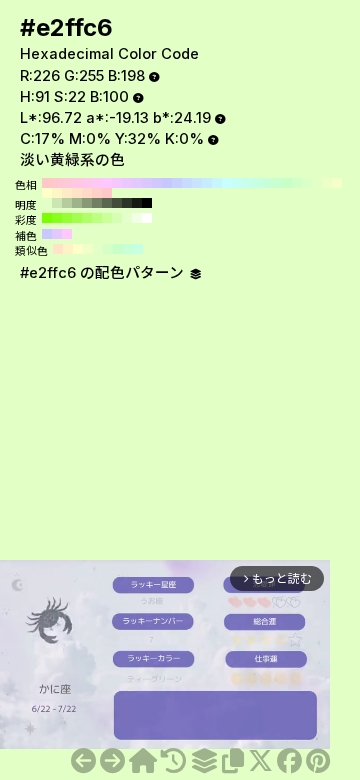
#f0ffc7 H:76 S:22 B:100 (88, 249)
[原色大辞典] (143, 761)
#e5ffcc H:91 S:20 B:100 (127, 218)
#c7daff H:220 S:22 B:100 (187, 183)
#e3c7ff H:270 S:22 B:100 (137, 183)
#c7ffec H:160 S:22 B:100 (247, 183)
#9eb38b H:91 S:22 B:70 (77, 203)
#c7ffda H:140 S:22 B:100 (267, 183)
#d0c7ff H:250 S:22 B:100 (157, 183)
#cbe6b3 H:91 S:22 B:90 (57, 203)
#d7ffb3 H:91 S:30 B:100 (117, 218)
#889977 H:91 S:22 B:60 (87, 203)
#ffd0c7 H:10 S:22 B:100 (97, 193)
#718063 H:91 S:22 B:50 (97, 203)
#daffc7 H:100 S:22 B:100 (307, 183)
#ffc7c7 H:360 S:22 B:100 (47, 183)
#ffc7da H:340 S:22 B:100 (67, 183)
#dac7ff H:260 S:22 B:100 (147, 183)
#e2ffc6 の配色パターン (104, 273)
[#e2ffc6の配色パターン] (204, 761)
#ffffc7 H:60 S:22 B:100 (47, 193)
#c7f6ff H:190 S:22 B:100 (217, 183)
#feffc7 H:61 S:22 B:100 (78, 249)
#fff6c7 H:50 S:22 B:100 (57, 193)
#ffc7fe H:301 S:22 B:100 (67, 234)
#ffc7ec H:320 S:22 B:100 (87, 183)
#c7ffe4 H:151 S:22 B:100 (138, 249)
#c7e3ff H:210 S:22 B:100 (197, 183)
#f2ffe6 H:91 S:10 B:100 (137, 218)
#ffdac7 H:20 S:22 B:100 (87, 193)
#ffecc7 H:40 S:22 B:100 (67, 193)
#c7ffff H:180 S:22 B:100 (227, 183)
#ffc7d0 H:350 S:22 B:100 (57, 183)
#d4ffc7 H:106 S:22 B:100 (108, 249)
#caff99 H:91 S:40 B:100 (107, 218)
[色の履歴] (173, 761)
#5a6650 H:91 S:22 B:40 (107, 203)
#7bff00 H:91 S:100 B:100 (47, 218)
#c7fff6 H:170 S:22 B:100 (237, 183)
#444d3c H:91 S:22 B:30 (117, 203)
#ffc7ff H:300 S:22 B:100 (107, 183)
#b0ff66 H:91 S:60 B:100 (87, 218)
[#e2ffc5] (83, 761)
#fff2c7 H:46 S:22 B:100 (68, 249)
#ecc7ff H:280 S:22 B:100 (127, 183)
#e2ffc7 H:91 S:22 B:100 (47, 203)
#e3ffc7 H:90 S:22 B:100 (317, 183)
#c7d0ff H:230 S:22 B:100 (177, 183)
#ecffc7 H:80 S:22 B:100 (327, 183)
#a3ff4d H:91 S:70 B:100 (77, 218)
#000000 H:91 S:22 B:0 (147, 203)
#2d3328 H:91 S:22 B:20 (127, 203)
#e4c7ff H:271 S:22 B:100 (57, 234)
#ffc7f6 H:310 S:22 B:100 (97, 183)
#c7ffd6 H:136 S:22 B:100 (128, 249)
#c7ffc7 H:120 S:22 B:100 (287, 183)
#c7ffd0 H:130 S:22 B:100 (277, 183)
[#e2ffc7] (112, 761)
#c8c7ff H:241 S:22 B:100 (47, 234)
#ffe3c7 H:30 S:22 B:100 (77, 193)
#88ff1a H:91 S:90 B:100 (57, 218)
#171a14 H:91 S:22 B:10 (137, 203)
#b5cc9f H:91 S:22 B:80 (67, 203)
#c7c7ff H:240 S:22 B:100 (167, 183)
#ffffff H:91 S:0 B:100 (147, 218)
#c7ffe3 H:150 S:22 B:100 (257, 183)
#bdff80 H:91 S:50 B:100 (97, 218)
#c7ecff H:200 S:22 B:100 (207, 183)
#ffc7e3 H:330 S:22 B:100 (77, 183)
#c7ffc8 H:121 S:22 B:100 (118, 249)
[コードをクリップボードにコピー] (233, 761)
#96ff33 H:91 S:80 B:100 (67, 218)
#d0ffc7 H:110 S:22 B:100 (297, 183)
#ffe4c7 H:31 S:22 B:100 (58, 249)
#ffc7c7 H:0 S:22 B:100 (107, 193)
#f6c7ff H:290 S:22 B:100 (117, 183)
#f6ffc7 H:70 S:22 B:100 (337, 183)
